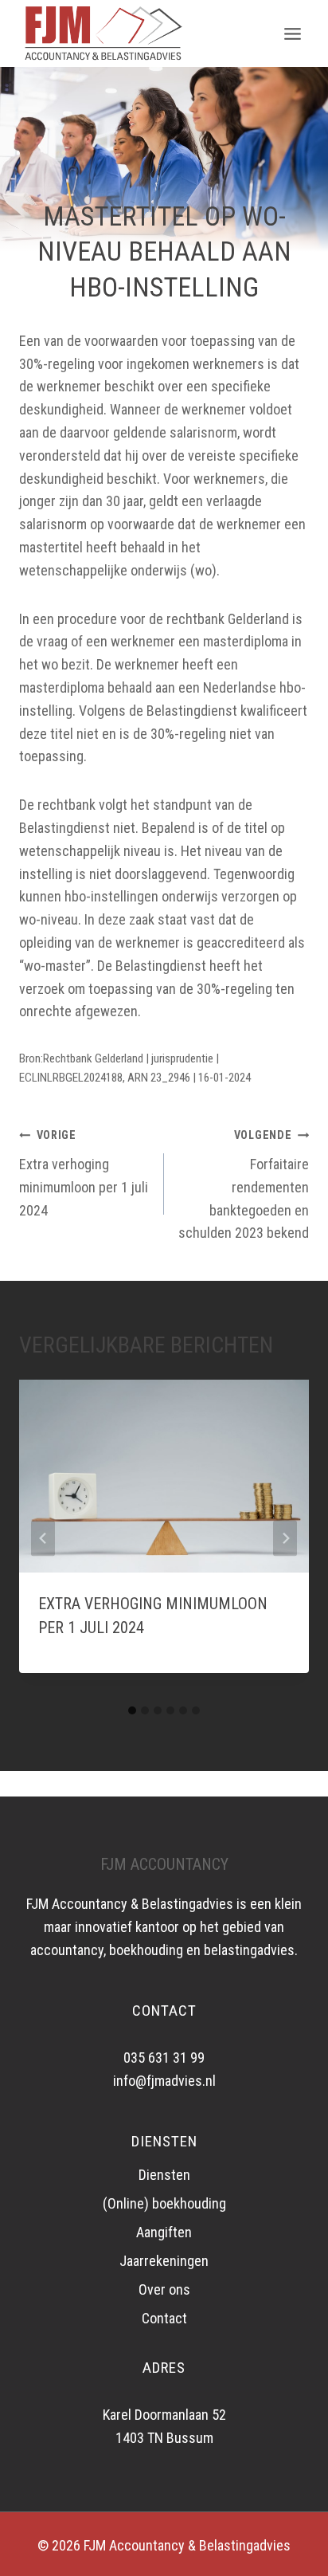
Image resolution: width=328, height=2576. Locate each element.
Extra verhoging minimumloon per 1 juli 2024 (84, 1173)
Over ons (164, 2289)
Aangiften (164, 2232)
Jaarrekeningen (164, 2261)
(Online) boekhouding (164, 2203)
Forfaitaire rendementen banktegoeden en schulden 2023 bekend (244, 1185)
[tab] (132, 1710)
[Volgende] (285, 1538)
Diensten (164, 2175)
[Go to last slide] (43, 1538)
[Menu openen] (292, 33)
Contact (164, 2318)
